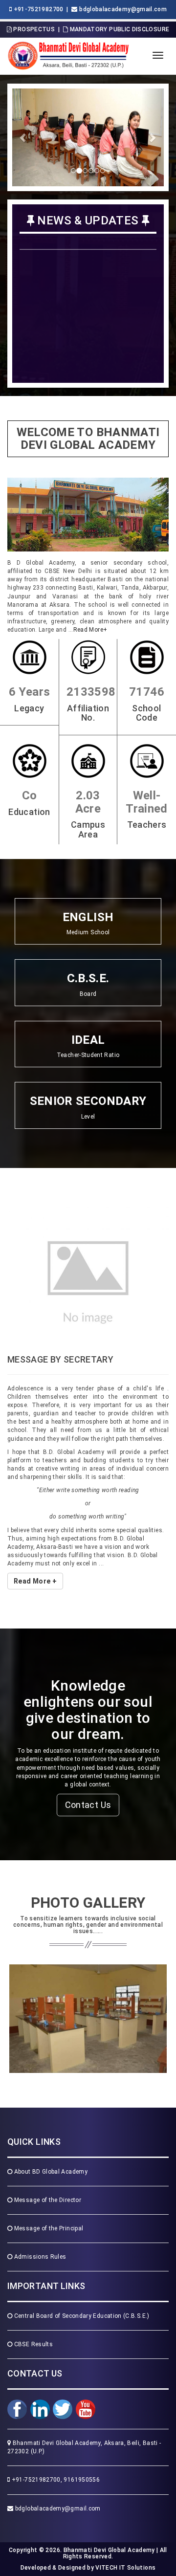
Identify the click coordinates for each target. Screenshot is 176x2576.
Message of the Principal (48, 2201)
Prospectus (33, 29)
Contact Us (88, 1777)
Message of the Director (47, 2172)
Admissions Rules (39, 2229)
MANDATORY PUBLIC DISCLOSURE (119, 29)
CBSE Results (33, 2316)
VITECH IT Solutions (125, 2540)
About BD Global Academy (50, 2144)
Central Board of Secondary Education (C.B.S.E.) (81, 2288)
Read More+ (90, 630)
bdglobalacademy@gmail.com (57, 2480)
